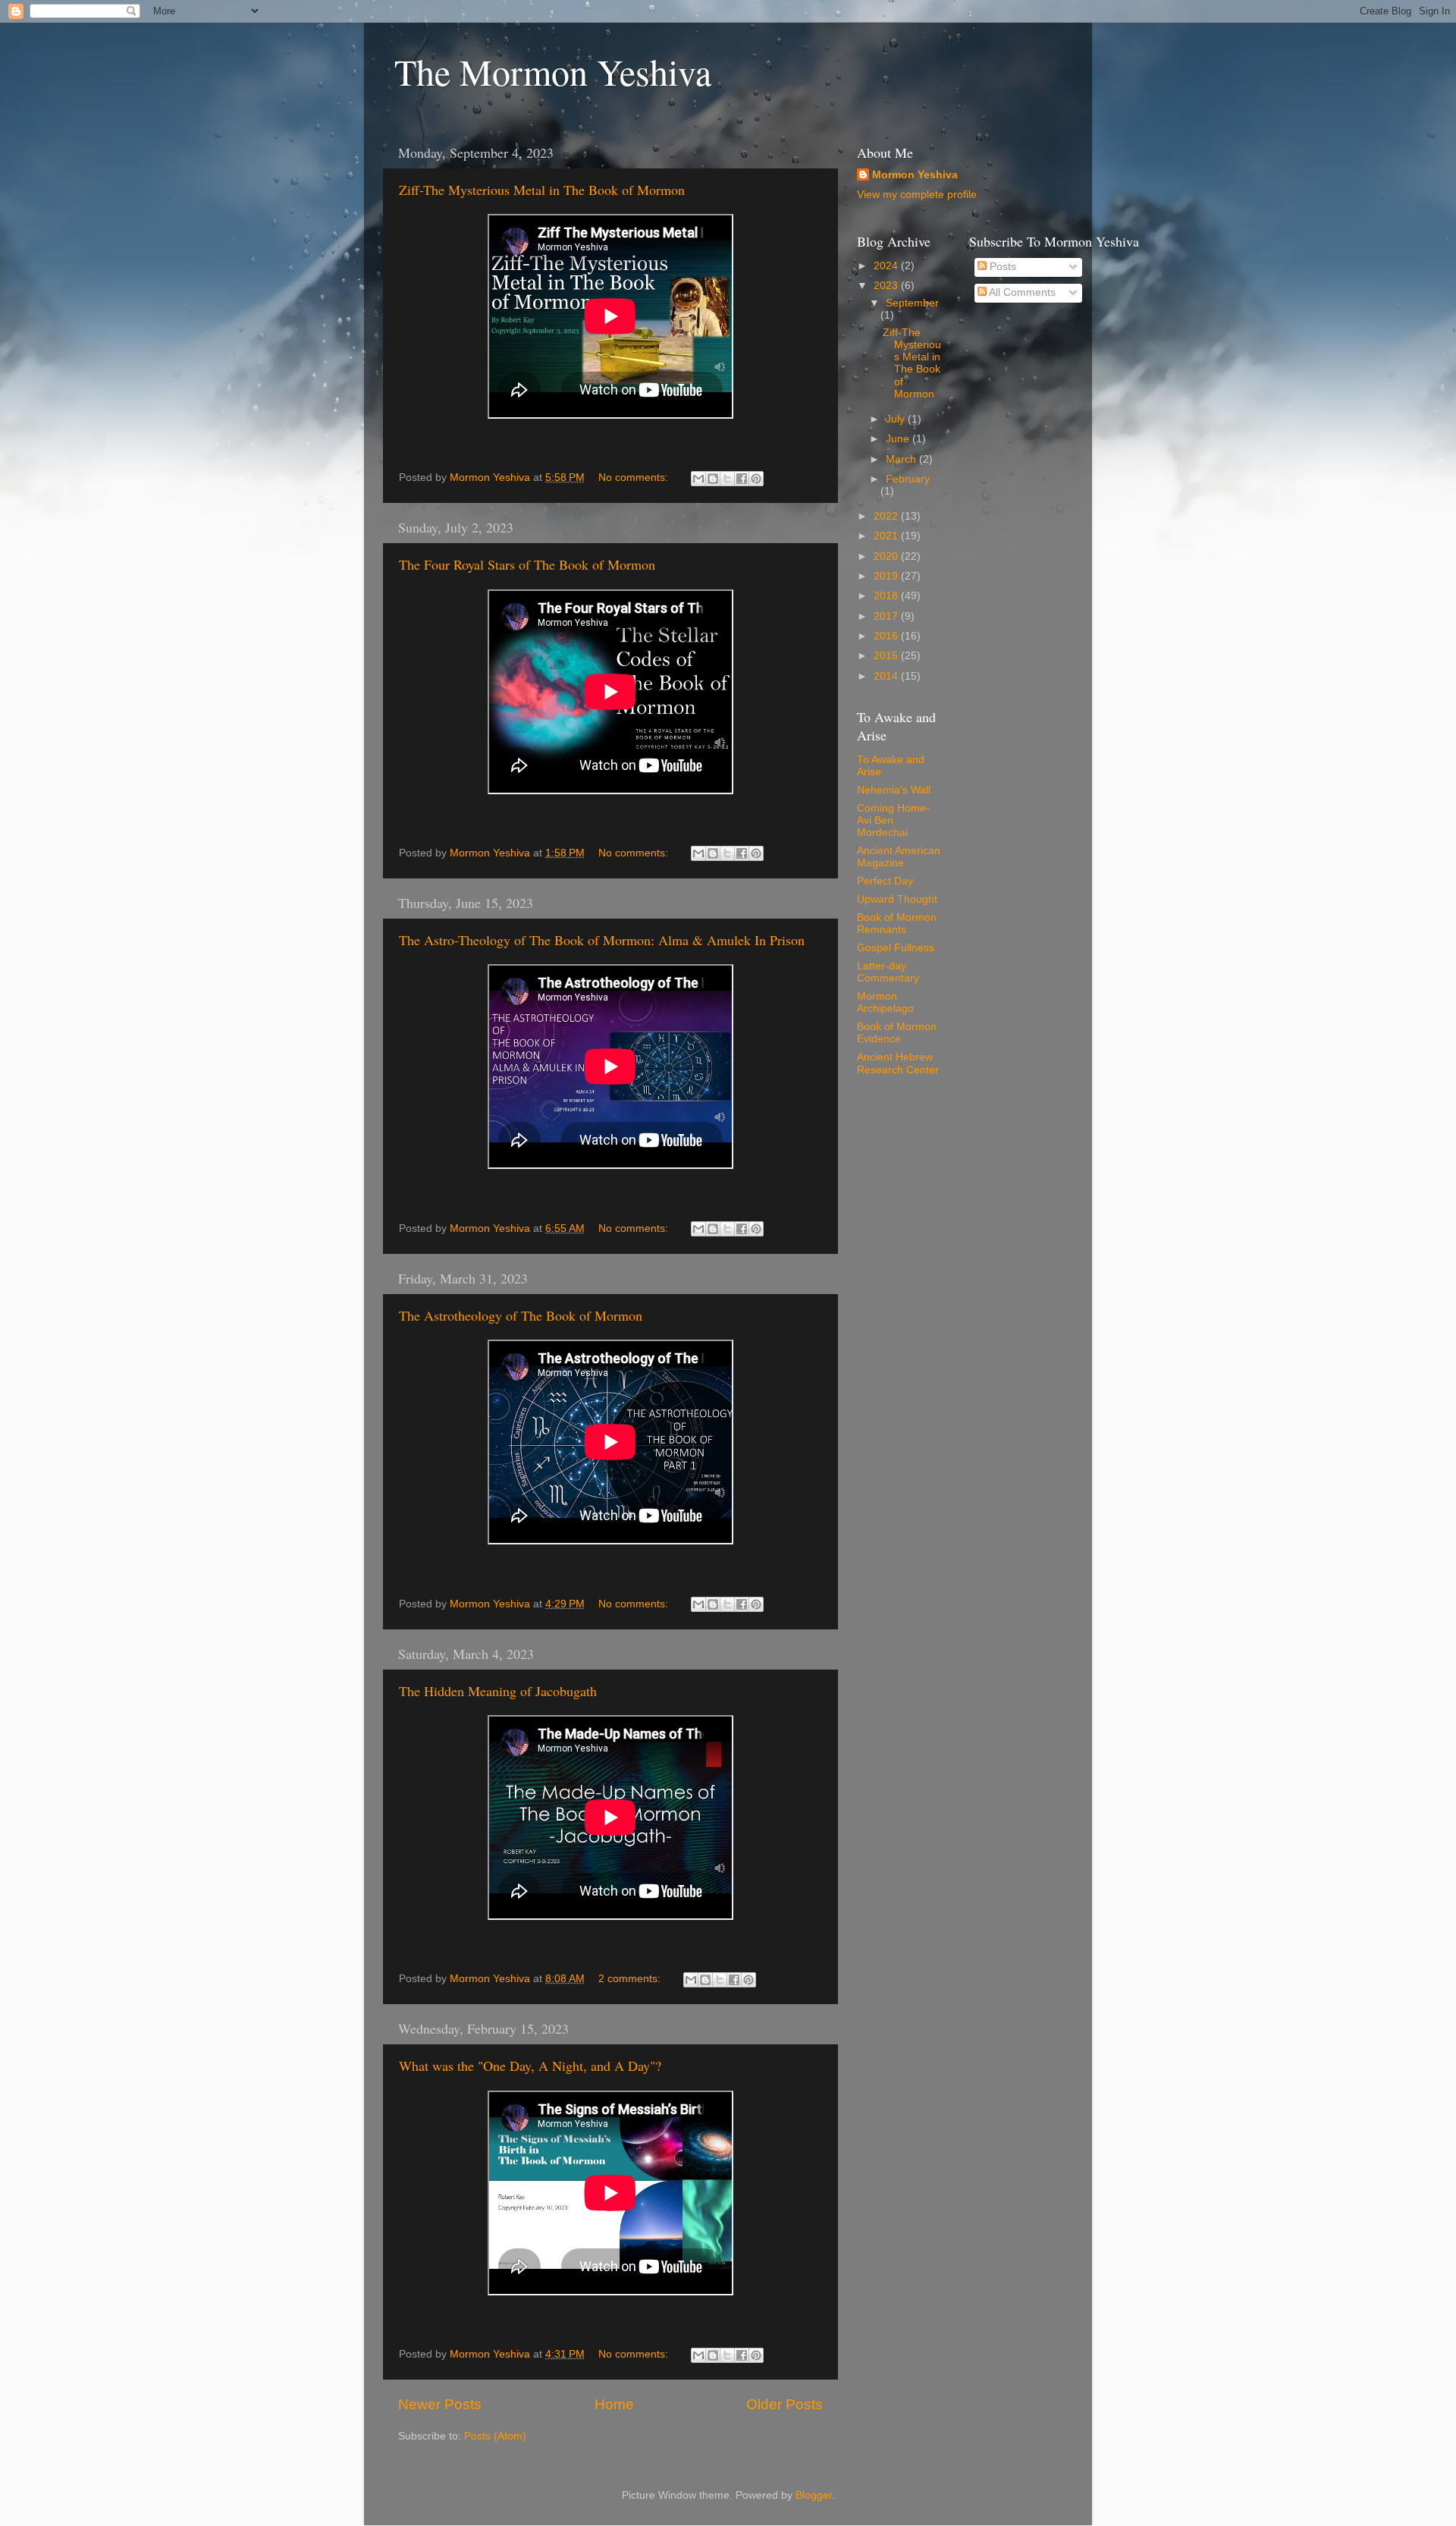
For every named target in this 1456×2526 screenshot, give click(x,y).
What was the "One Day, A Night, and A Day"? (530, 2066)
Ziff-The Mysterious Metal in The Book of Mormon (542, 190)
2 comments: (631, 1979)
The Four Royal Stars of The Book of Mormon (527, 564)
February (908, 479)
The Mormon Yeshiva (553, 71)
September (912, 303)
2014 (887, 676)
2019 (887, 576)
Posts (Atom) (495, 2436)
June (899, 439)
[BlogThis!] (713, 479)
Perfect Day (885, 881)
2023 (887, 286)
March (902, 459)
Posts (1001, 267)
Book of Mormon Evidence (897, 1033)
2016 (887, 636)
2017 (887, 616)
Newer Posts (440, 2404)
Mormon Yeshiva (915, 175)
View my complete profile (917, 195)
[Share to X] (727, 479)
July (897, 419)
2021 (887, 536)
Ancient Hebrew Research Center (898, 1063)
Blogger (814, 2495)
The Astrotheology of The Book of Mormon (521, 1315)
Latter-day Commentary (888, 972)
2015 (887, 656)
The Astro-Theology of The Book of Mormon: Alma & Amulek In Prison (602, 940)
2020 (887, 556)
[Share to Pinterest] (756, 479)
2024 (887, 266)
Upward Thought (897, 899)
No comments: (635, 478)
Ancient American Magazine (899, 857)
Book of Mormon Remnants (897, 924)
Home (614, 2404)
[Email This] (698, 479)
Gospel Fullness (896, 948)
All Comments (1021, 292)
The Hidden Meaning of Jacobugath (498, 1691)
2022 (887, 516)
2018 (887, 596)
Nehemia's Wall (894, 790)
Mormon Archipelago (885, 1002)
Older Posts (784, 2404)
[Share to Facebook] (742, 479)
